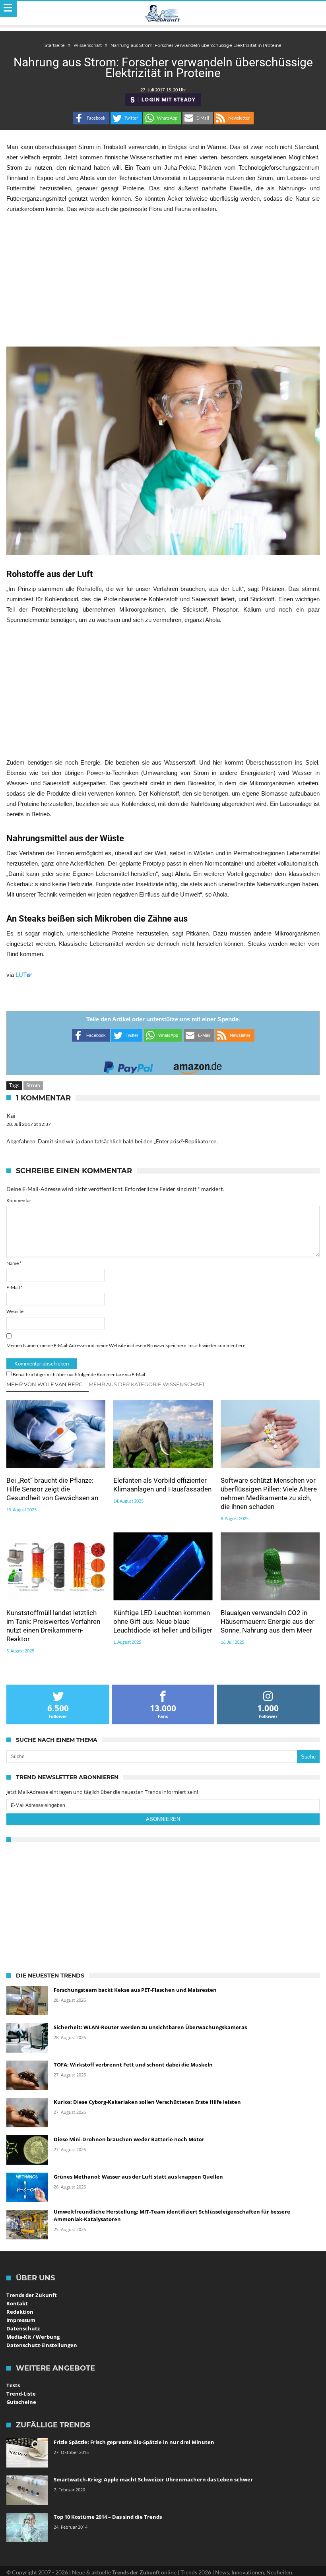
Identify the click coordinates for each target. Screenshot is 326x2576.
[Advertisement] (163, 280)
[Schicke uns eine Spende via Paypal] (128, 1065)
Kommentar (19, 1200)
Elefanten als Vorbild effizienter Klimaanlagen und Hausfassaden (162, 1485)
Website (15, 1311)
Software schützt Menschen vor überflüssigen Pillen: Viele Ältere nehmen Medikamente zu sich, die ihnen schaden (269, 1493)
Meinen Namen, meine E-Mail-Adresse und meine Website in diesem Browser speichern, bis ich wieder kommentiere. (126, 1345)
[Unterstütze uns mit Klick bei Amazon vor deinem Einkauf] (198, 1065)
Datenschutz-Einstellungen (42, 2345)
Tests (13, 2385)
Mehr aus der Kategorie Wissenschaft (147, 1384)
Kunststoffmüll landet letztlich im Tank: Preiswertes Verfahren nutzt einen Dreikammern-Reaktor (53, 1626)
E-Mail (15, 1287)
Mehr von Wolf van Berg (45, 1384)
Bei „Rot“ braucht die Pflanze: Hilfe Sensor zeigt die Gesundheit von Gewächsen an (52, 1489)
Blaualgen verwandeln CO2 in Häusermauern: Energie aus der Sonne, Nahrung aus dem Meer (268, 1621)
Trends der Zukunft (32, 2295)
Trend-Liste (21, 2394)
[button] (91, 118)
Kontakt (17, 2303)
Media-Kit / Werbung (33, 2337)
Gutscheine (21, 2402)
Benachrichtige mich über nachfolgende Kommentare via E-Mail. (80, 1374)
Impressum (21, 2320)
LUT (21, 975)
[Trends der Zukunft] (163, 14)
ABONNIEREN (163, 1819)
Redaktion (20, 2312)
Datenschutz (23, 2328)
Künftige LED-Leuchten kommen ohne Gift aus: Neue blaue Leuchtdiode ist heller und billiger (163, 1621)
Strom (33, 1085)
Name (14, 1263)
